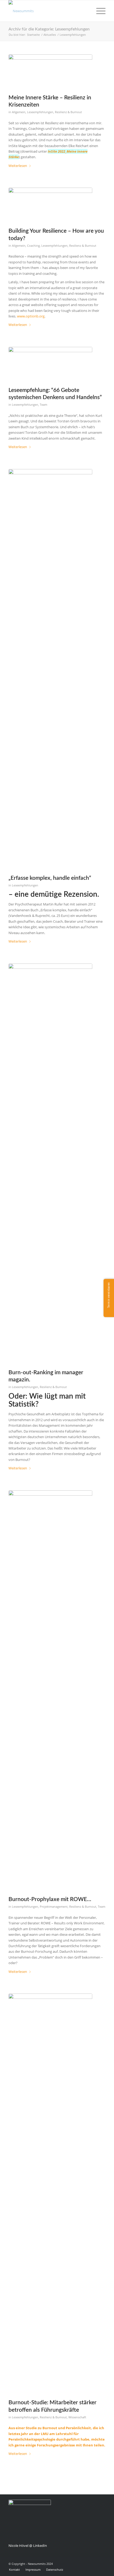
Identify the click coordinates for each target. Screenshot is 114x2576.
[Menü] (98, 11)
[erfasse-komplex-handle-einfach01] (50, 668)
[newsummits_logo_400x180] (47, 11)
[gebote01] (50, 363)
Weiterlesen (18, 166)
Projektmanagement (54, 1907)
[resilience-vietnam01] (50, 204)
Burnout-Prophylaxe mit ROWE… (50, 1899)
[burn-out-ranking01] (50, 1162)
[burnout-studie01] (50, 2192)
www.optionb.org (31, 316)
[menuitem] (98, 11)
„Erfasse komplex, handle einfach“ (50, 878)
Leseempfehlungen (40, 112)
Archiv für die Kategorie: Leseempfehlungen (49, 29)
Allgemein (19, 112)
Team (43, 405)
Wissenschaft (77, 2417)
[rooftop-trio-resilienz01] (50, 70)
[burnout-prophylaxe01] (50, 1689)
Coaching (33, 246)
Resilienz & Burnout (68, 112)
